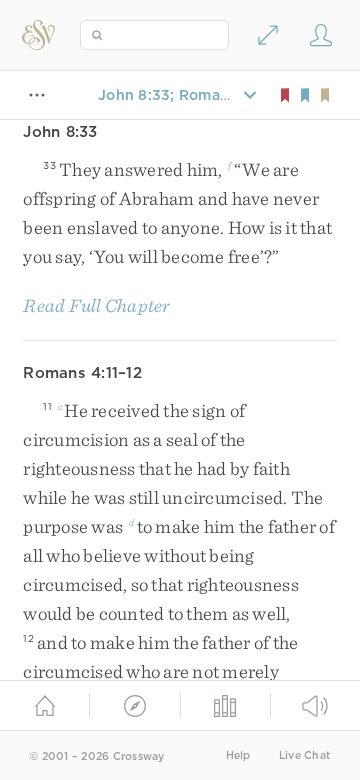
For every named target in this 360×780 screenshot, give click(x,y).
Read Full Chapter (96, 305)
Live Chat (304, 755)
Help (238, 755)
